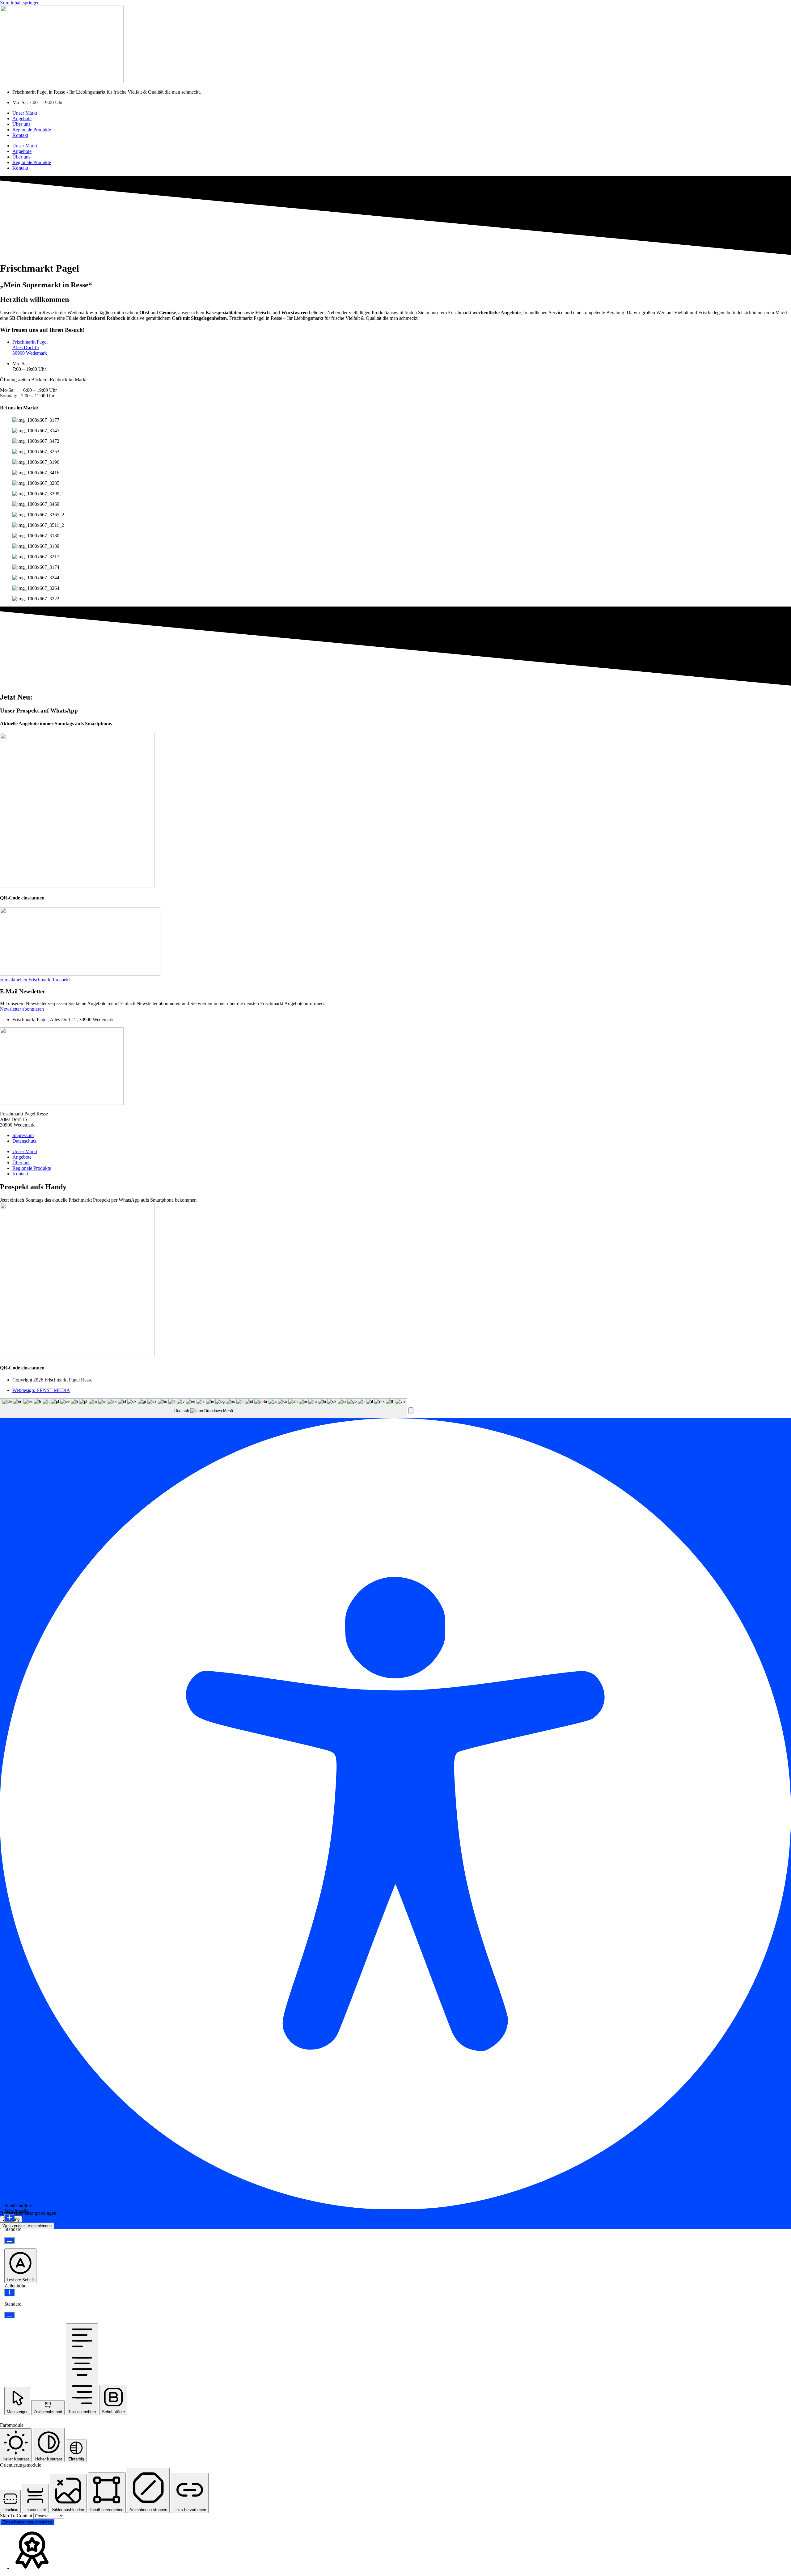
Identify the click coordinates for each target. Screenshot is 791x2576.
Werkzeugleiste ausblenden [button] (27, 2226)
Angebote (22, 118)
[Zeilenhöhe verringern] (9, 2315)
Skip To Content (17, 2516)
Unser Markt (25, 113)
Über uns (21, 124)
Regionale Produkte (32, 130)
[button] (411, 1411)
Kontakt (20, 135)
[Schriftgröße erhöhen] (9, 2218)
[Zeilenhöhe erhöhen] (9, 2293)
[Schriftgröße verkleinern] (9, 2240)
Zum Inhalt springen (20, 3)
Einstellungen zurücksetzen (27, 2522)
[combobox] (204, 1408)
